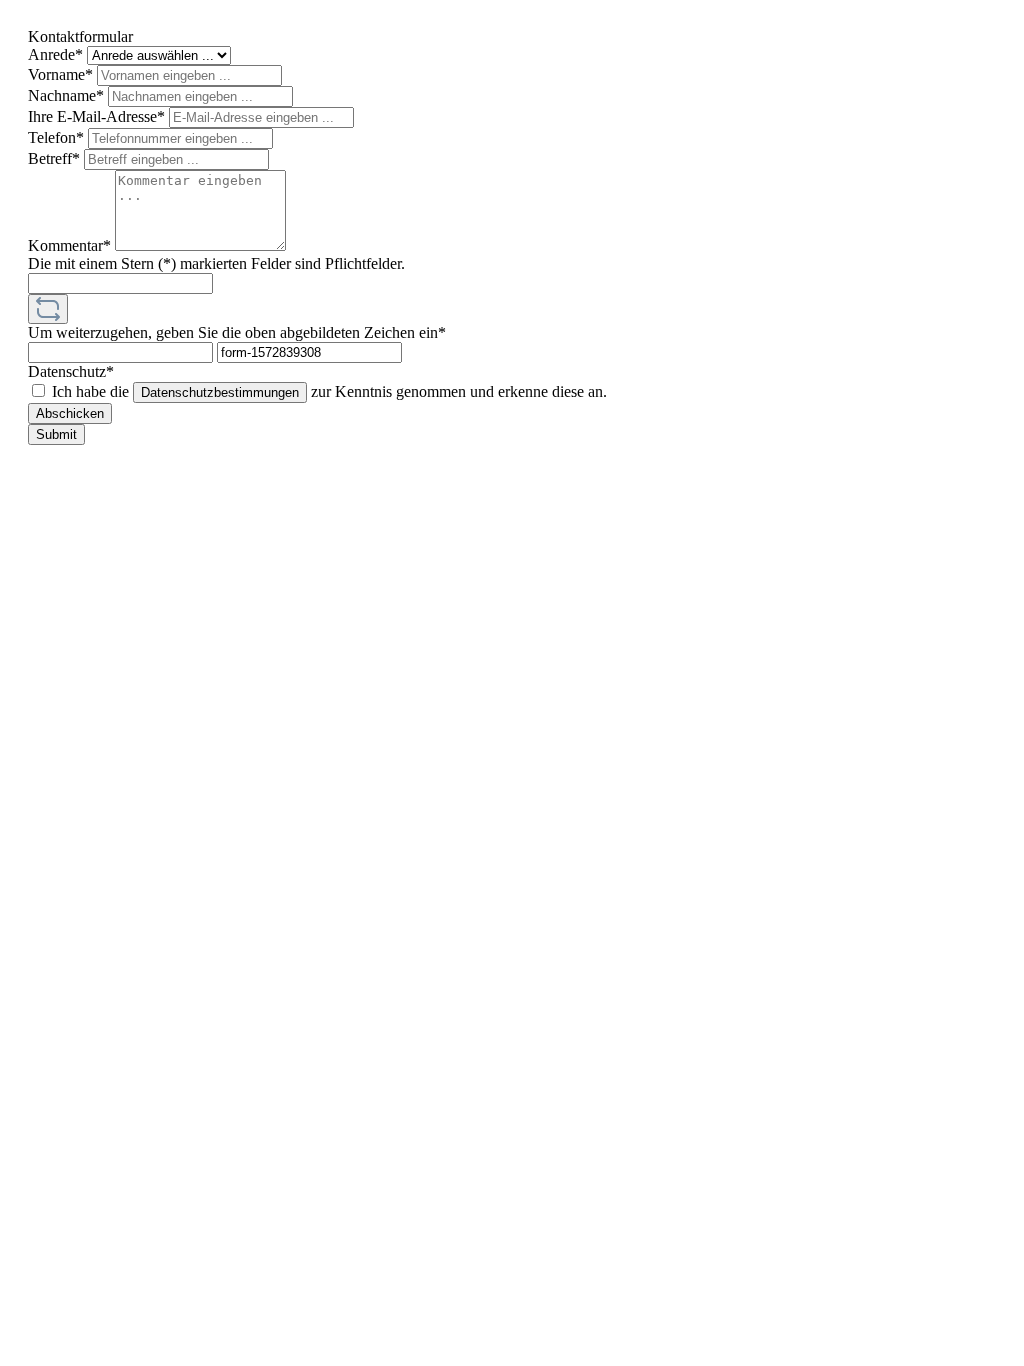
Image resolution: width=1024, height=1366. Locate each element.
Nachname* (68, 95)
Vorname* (62, 74)
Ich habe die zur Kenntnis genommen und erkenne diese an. (329, 391)
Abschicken (70, 413)
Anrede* (57, 54)
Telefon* (58, 137)
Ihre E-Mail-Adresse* (98, 116)
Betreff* (56, 158)
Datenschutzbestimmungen (220, 392)
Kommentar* (71, 245)
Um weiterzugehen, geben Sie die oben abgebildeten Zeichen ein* (237, 332)
